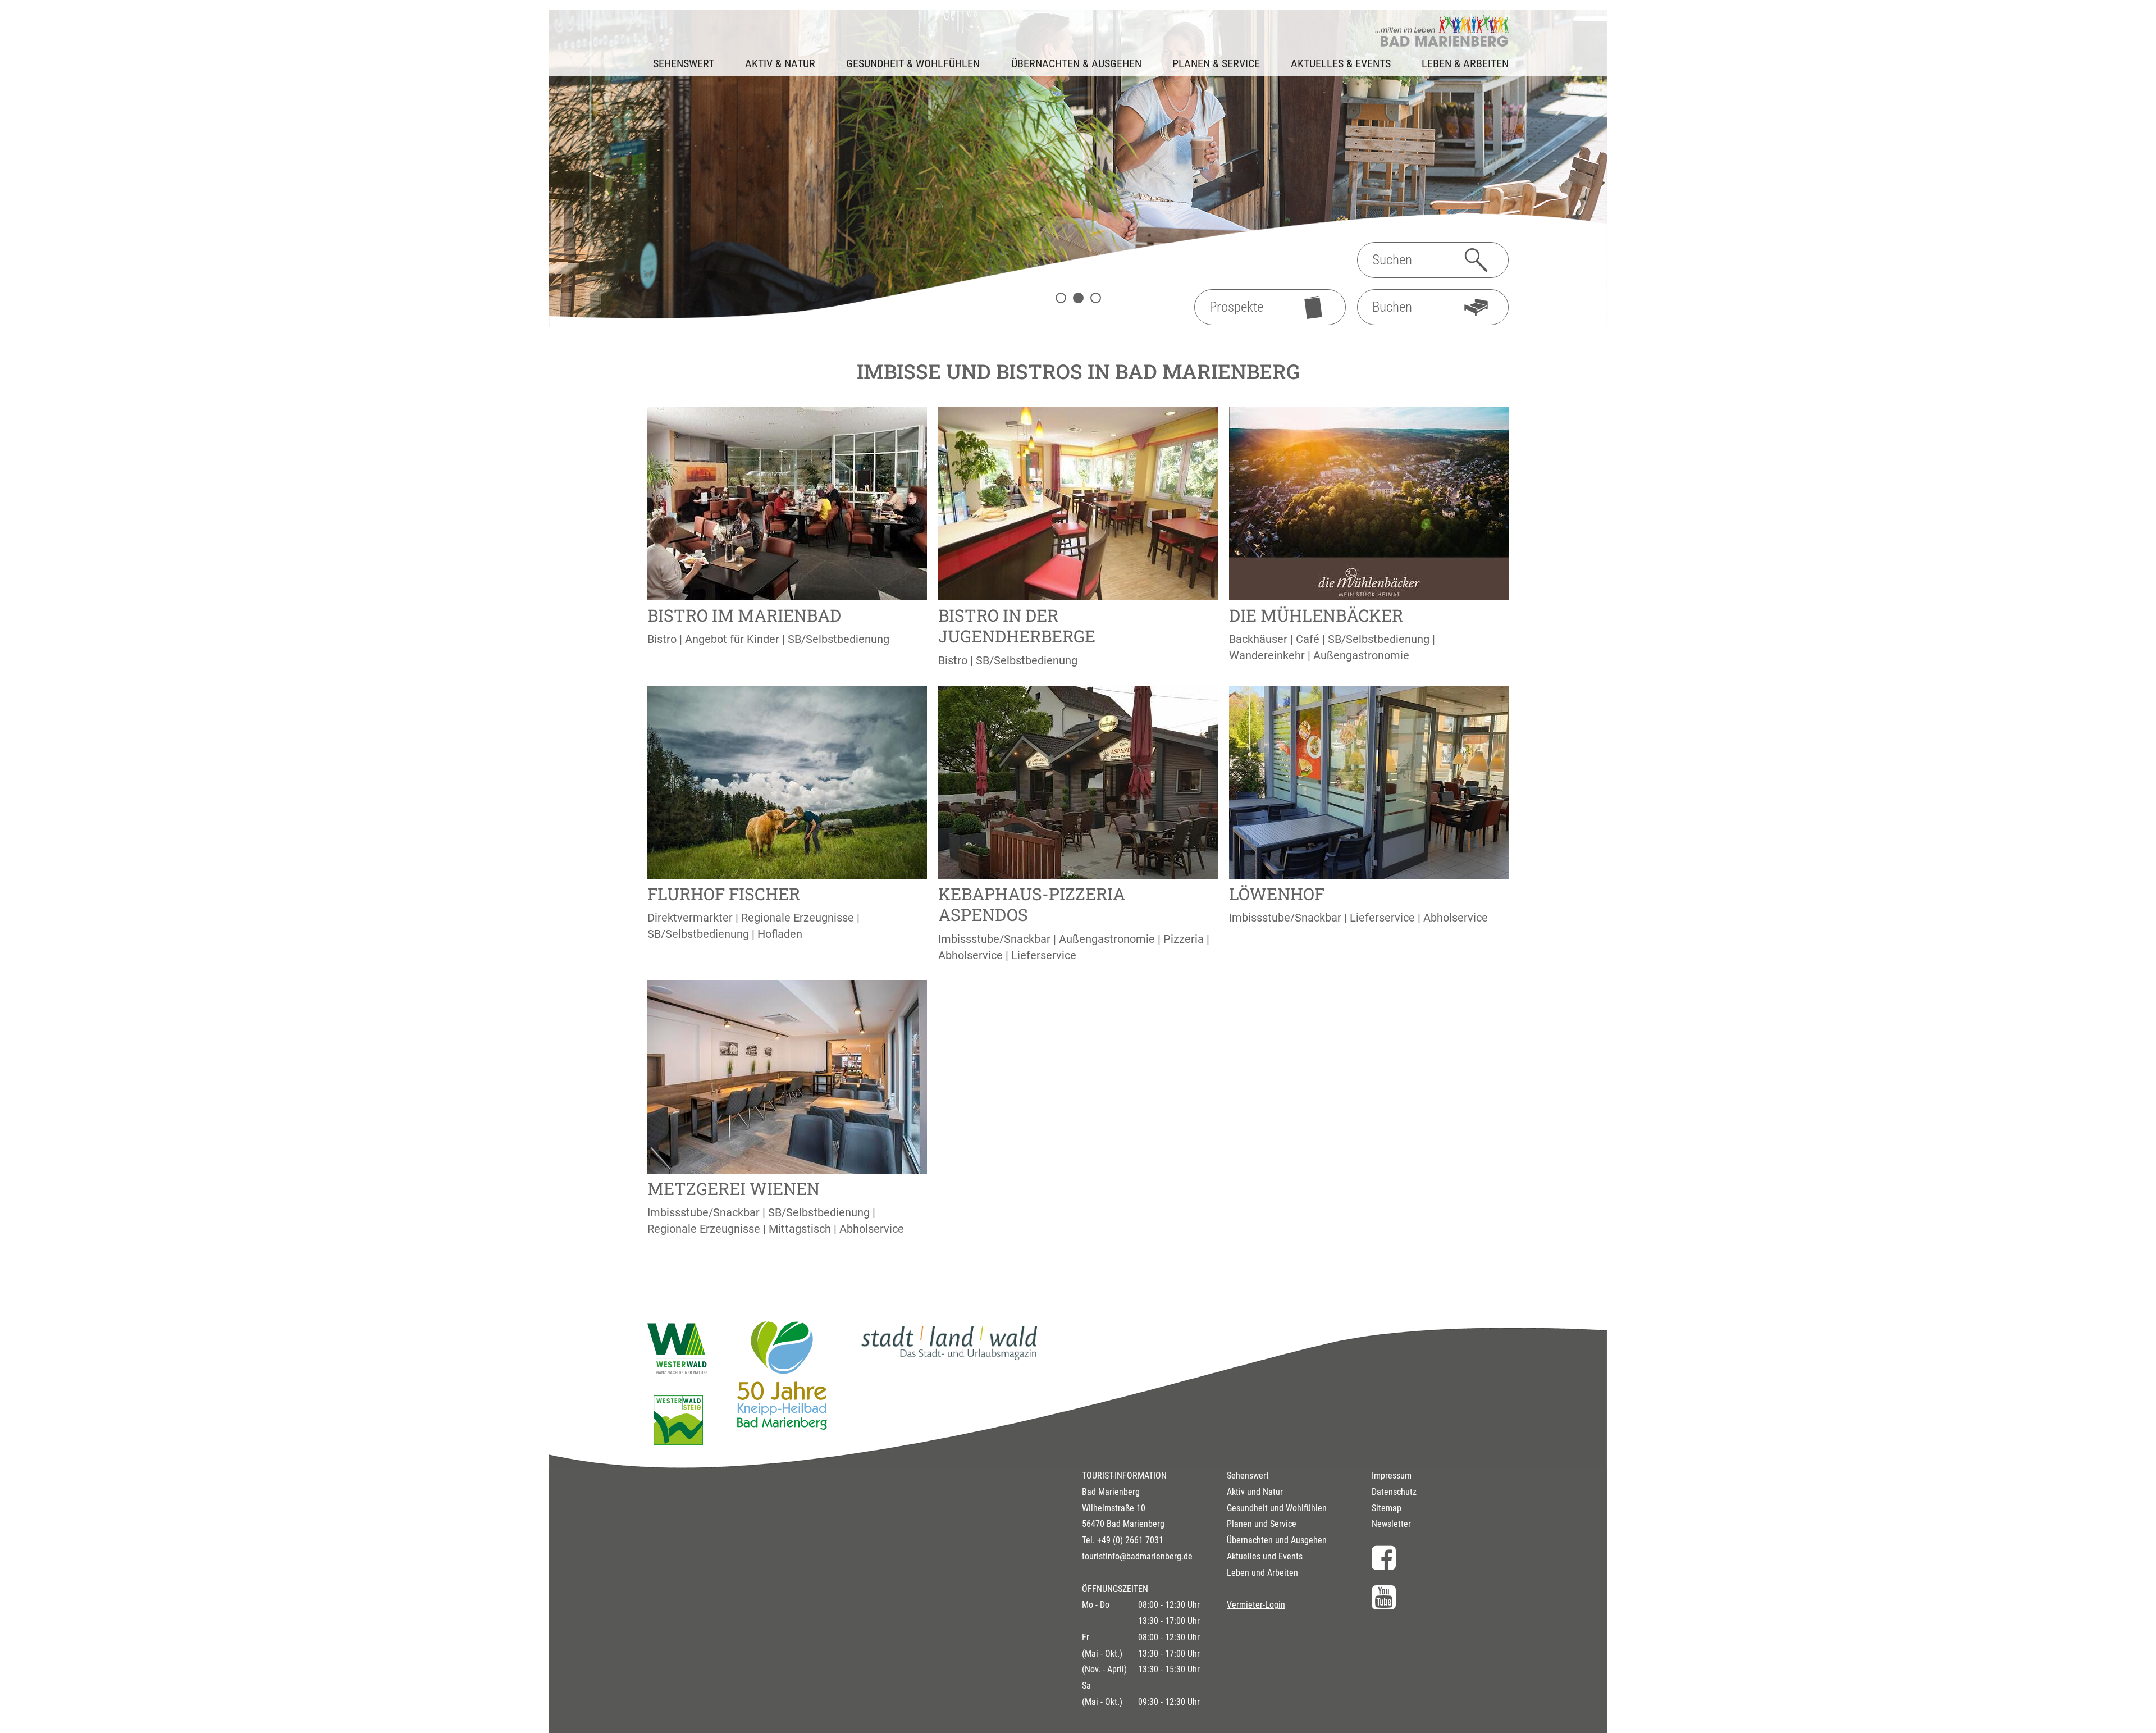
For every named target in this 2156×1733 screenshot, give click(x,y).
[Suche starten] (1476, 260)
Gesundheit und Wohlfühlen (1277, 1508)
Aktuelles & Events (1341, 63)
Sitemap (1387, 1508)
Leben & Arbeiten (1465, 63)
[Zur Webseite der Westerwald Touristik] (678, 1370)
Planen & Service (1216, 63)
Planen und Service (1262, 1524)
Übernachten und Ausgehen (1277, 1540)
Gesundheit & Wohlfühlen (913, 63)
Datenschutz (1394, 1492)
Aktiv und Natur (1255, 1492)
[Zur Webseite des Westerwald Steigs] (678, 1441)
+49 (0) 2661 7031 (1130, 1540)
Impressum (1392, 1476)
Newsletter (1391, 1524)
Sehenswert (1248, 1476)
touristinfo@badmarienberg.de (1137, 1556)
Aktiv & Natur (780, 63)
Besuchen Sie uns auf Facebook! (1440, 1558)
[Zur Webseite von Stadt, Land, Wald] (949, 1360)
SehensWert (684, 63)
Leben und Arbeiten (1262, 1573)
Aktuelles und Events (1265, 1556)
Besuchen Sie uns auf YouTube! (1440, 1597)
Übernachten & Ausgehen (1076, 63)
